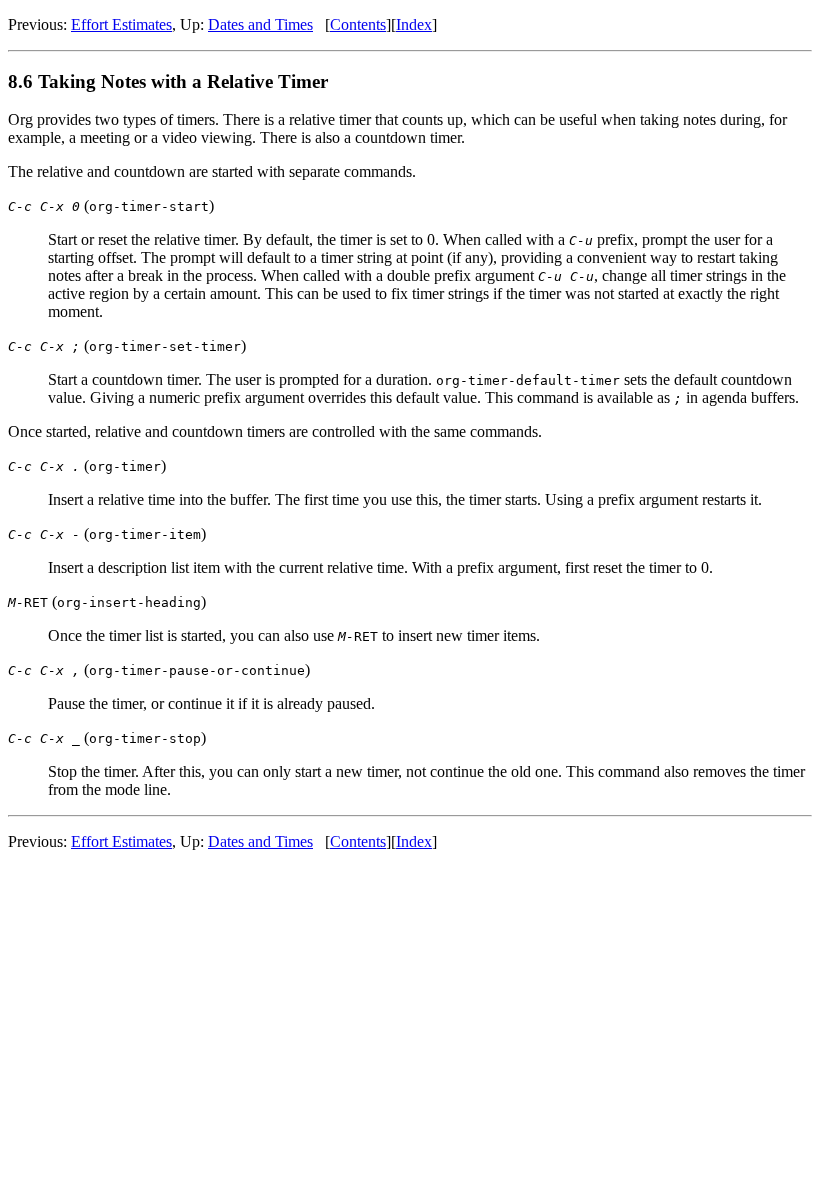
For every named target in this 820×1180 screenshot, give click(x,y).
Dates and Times (260, 24)
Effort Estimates (121, 24)
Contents (358, 24)
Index (414, 24)
